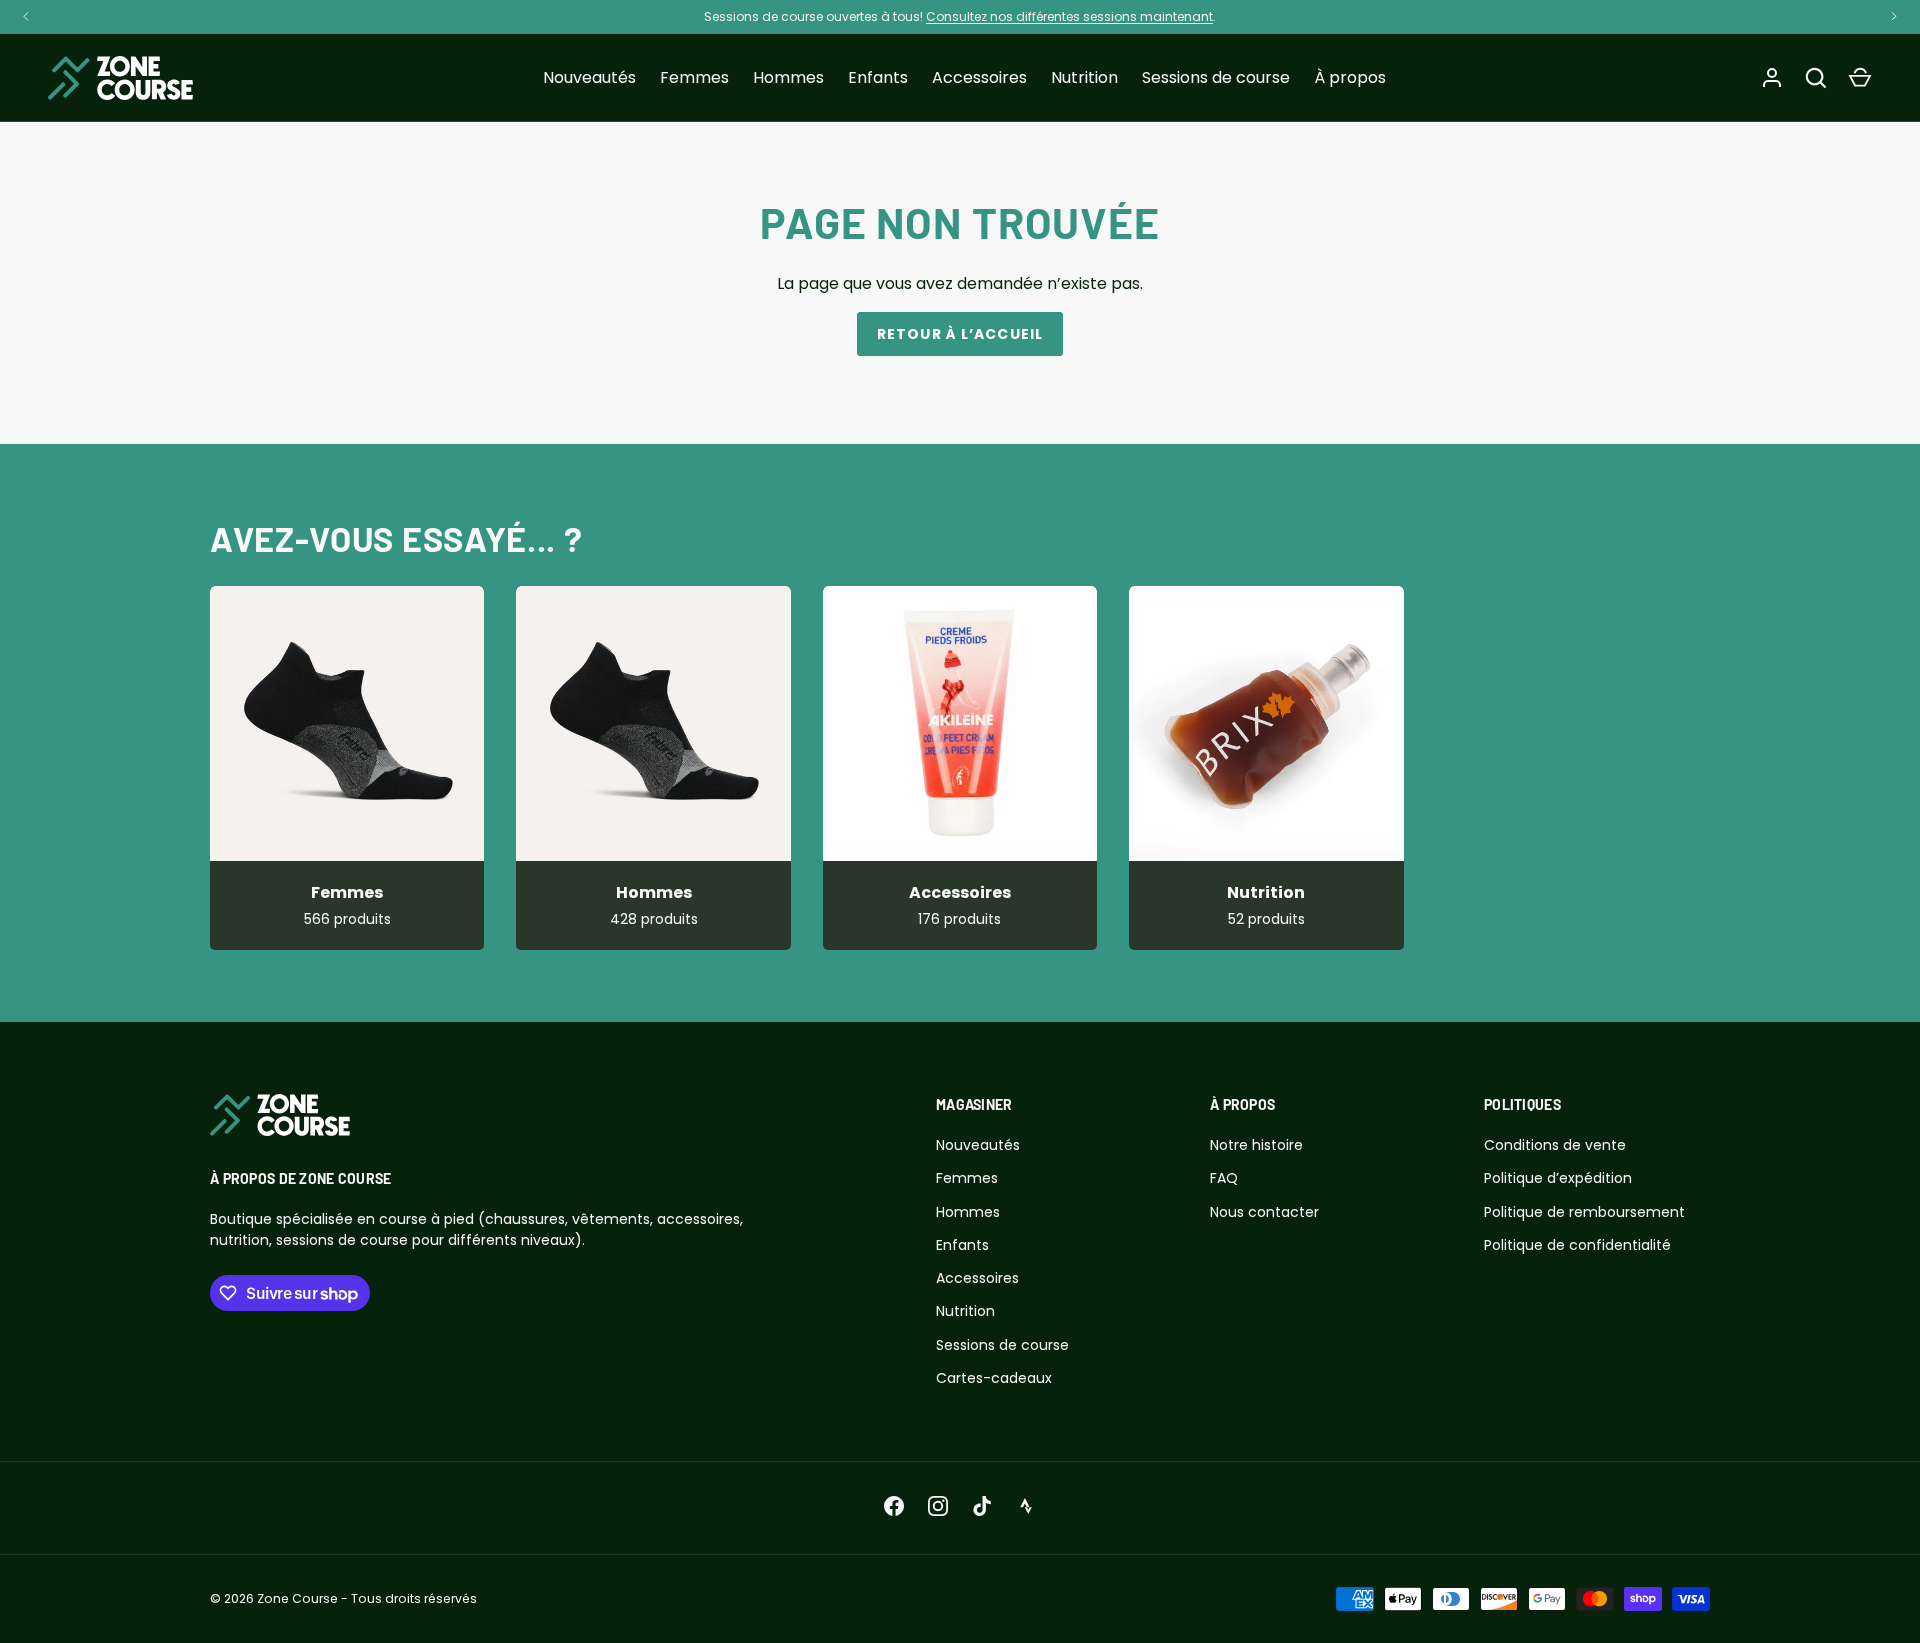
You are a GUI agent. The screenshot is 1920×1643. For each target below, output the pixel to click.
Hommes (788, 77)
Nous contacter (1264, 1212)
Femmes (694, 77)
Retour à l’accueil (960, 334)
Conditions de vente (1555, 1145)
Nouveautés (589, 77)
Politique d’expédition (1558, 1178)
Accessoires (979, 77)
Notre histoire (1256, 1145)
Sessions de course (1216, 77)
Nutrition (1084, 77)
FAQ (1224, 1178)
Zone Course (297, 1598)
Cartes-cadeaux (994, 1378)
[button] (1860, 78)
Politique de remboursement (1584, 1212)
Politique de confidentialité (1577, 1245)
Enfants (878, 77)
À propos (1350, 77)
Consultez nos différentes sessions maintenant (1069, 16)
